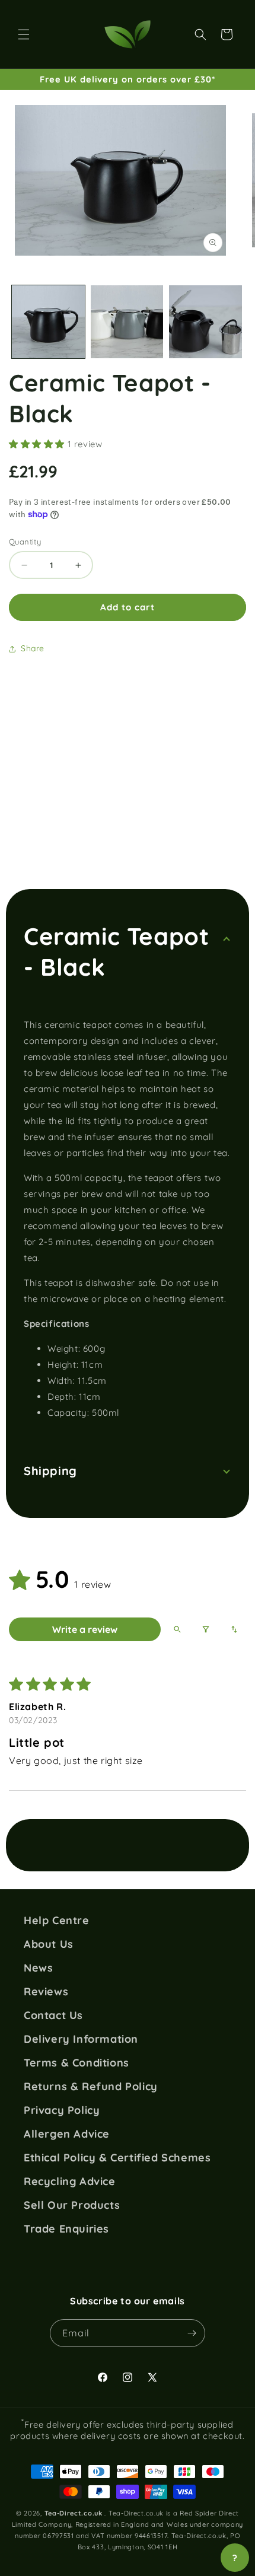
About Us (49, 1944)
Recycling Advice (70, 2182)
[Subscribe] (192, 2333)
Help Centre (57, 1921)
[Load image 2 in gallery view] (127, 322)
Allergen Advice (67, 2134)
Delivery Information (81, 2039)
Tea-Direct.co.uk (74, 2513)
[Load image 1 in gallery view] (48, 322)
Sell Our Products (72, 2205)
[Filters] (206, 1629)
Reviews (46, 1992)
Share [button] (33, 648)
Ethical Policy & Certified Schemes (117, 2158)
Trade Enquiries (66, 2229)
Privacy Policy (62, 2110)
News (38, 1968)
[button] (24, 34)
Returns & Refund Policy (91, 2087)
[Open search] (177, 1629)
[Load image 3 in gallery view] (205, 322)
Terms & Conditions (76, 2063)
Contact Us (53, 2015)
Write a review (85, 1629)
